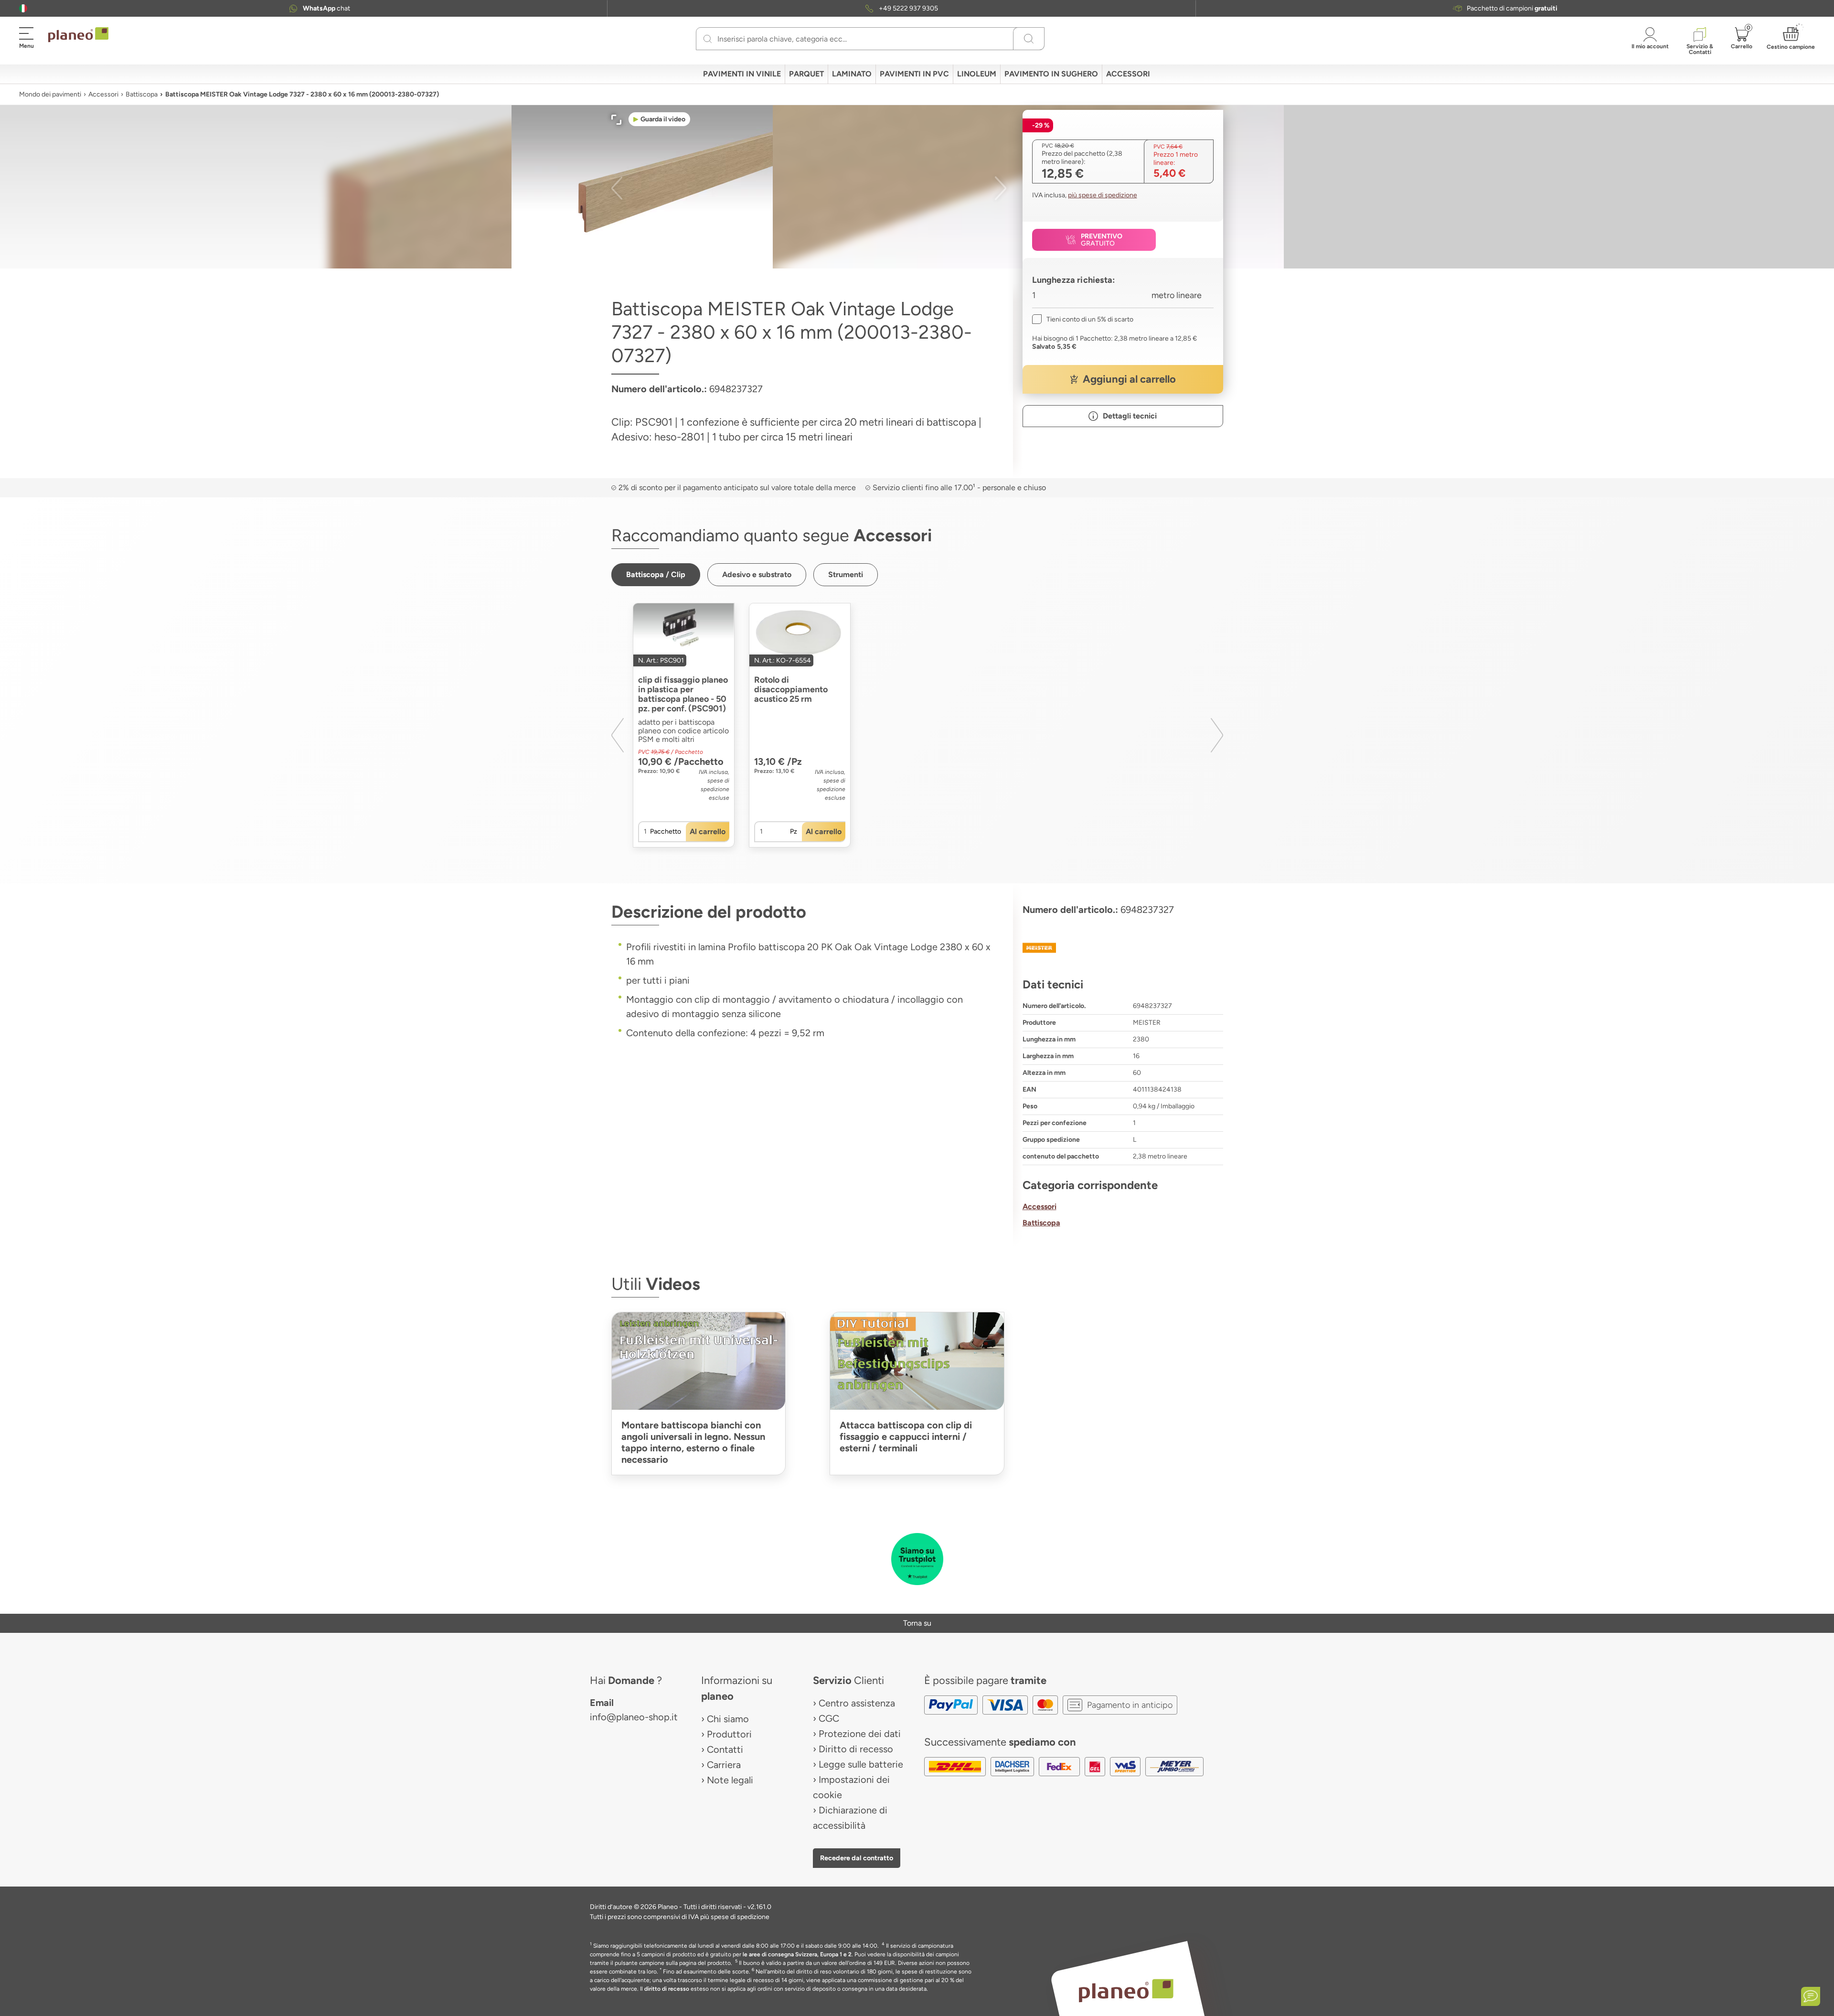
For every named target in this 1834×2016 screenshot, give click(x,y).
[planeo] (1126, 1990)
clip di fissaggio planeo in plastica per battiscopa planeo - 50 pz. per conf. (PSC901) (683, 694)
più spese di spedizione (1103, 195)
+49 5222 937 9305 (908, 8)
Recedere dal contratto (857, 1858)
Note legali (730, 1780)
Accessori (103, 94)
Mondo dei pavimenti (50, 94)
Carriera (724, 1765)
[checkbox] (1083, 319)
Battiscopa (142, 94)
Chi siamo (728, 1719)
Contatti (725, 1749)
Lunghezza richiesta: (1074, 280)
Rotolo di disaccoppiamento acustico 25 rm (791, 689)
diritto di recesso (667, 1989)
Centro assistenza (857, 1703)
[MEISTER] (1123, 948)
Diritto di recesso (856, 1749)
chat (326, 8)
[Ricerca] (708, 39)
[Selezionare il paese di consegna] (23, 8)
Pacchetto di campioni (1512, 8)
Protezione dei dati (860, 1734)
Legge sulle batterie (861, 1764)
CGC (829, 1718)
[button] (23, 8)
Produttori (729, 1734)
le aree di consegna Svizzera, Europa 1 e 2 (797, 1954)
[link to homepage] (78, 35)
